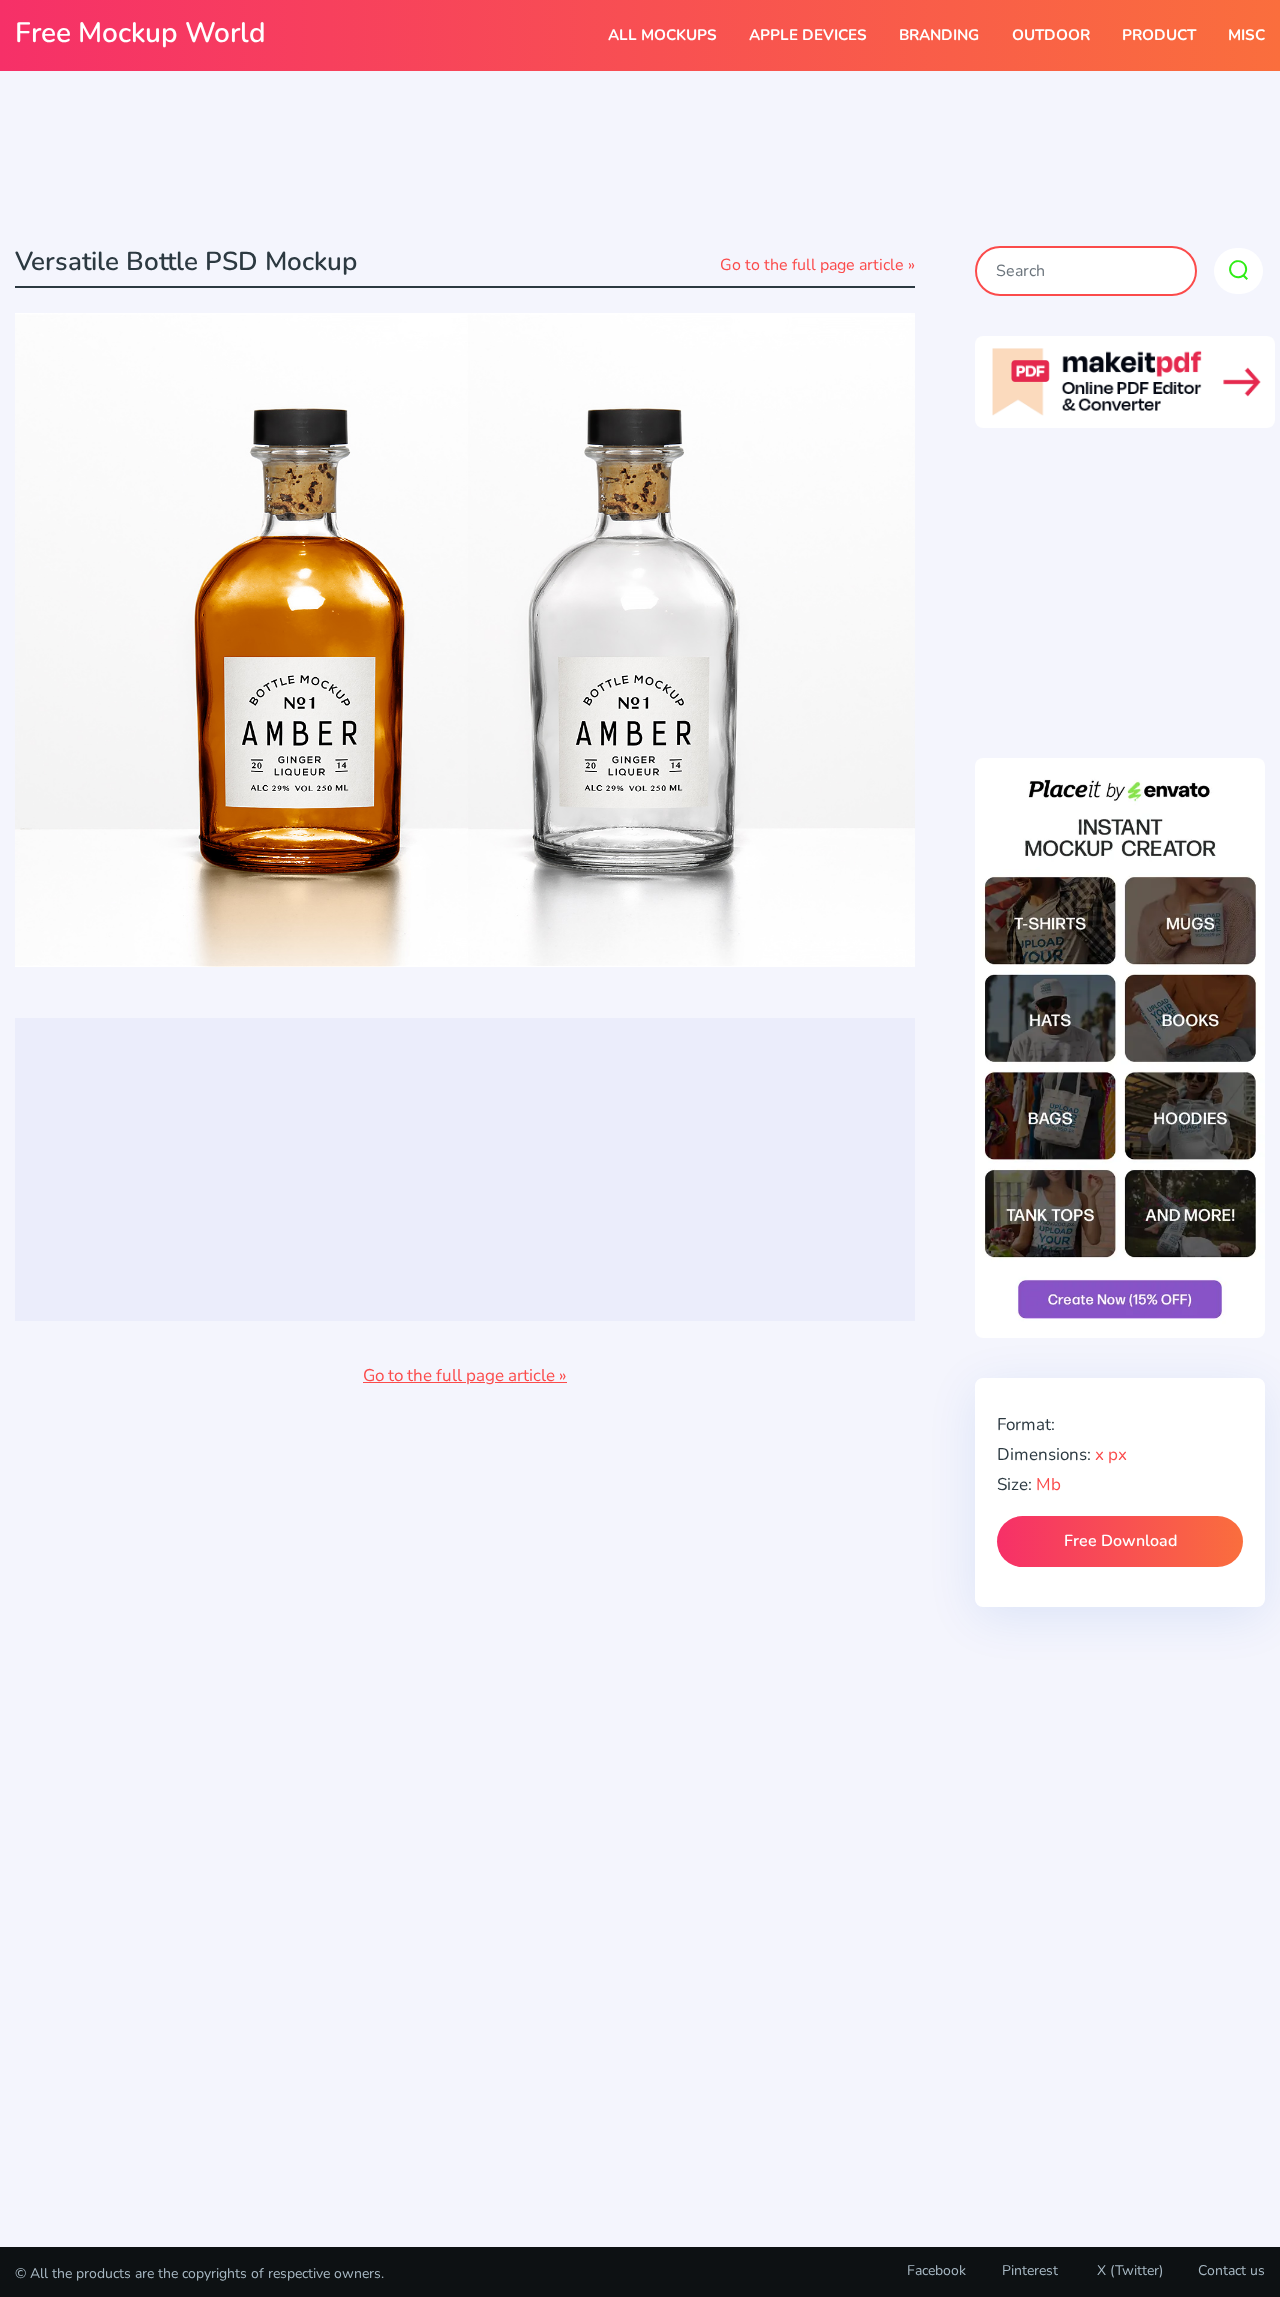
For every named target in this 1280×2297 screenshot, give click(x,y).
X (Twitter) (1128, 2270)
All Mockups (662, 35)
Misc (1246, 35)
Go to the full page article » (817, 265)
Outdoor (1051, 35)
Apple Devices (808, 35)
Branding (939, 35)
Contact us (1231, 2270)
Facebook (936, 2270)
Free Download (1120, 1541)
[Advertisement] (640, 161)
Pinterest (1030, 2270)
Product (1159, 35)
